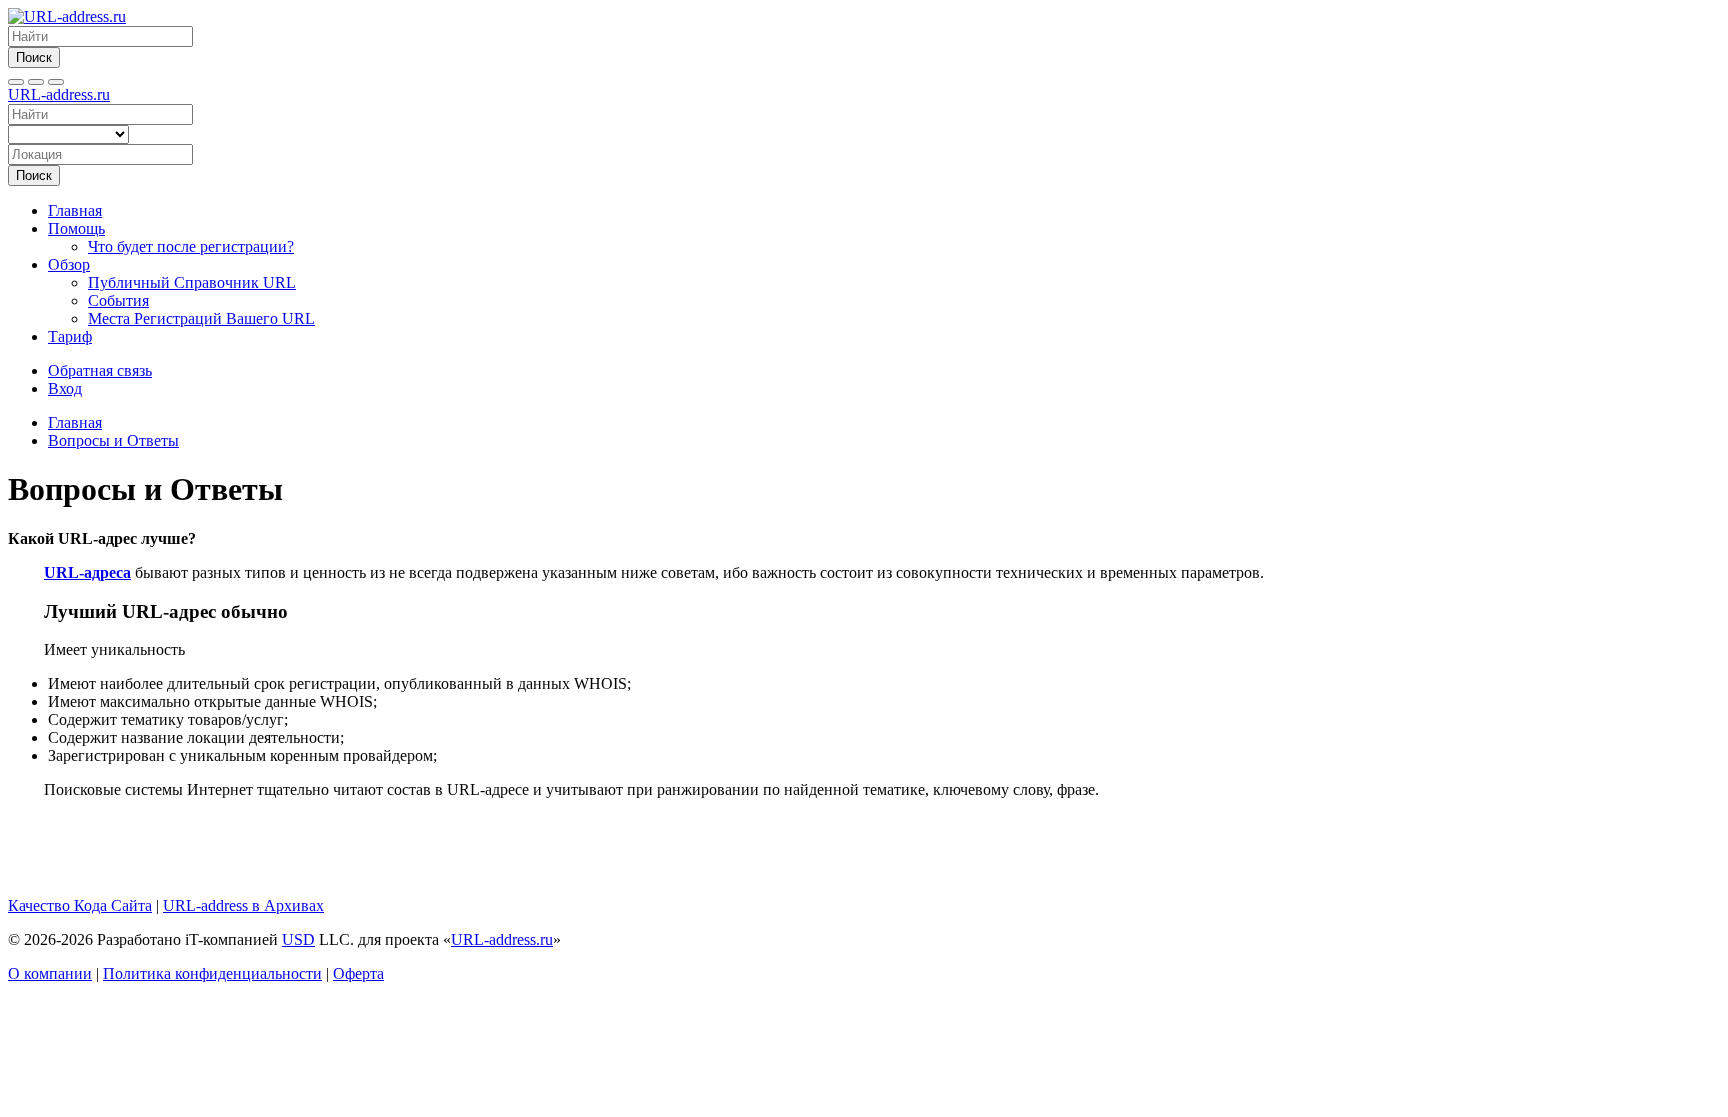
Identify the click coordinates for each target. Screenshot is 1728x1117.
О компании (50, 973)
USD (298, 939)
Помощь (76, 228)
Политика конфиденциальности (212, 973)
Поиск (34, 57)
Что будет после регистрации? (191, 246)
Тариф (70, 336)
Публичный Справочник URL (192, 282)
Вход (65, 388)
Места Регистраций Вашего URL (201, 318)
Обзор (69, 264)
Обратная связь (100, 370)
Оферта (358, 973)
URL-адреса (87, 572)
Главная (75, 210)
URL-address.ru (59, 94)
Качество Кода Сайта (80, 905)
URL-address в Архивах (243, 905)
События (118, 300)
